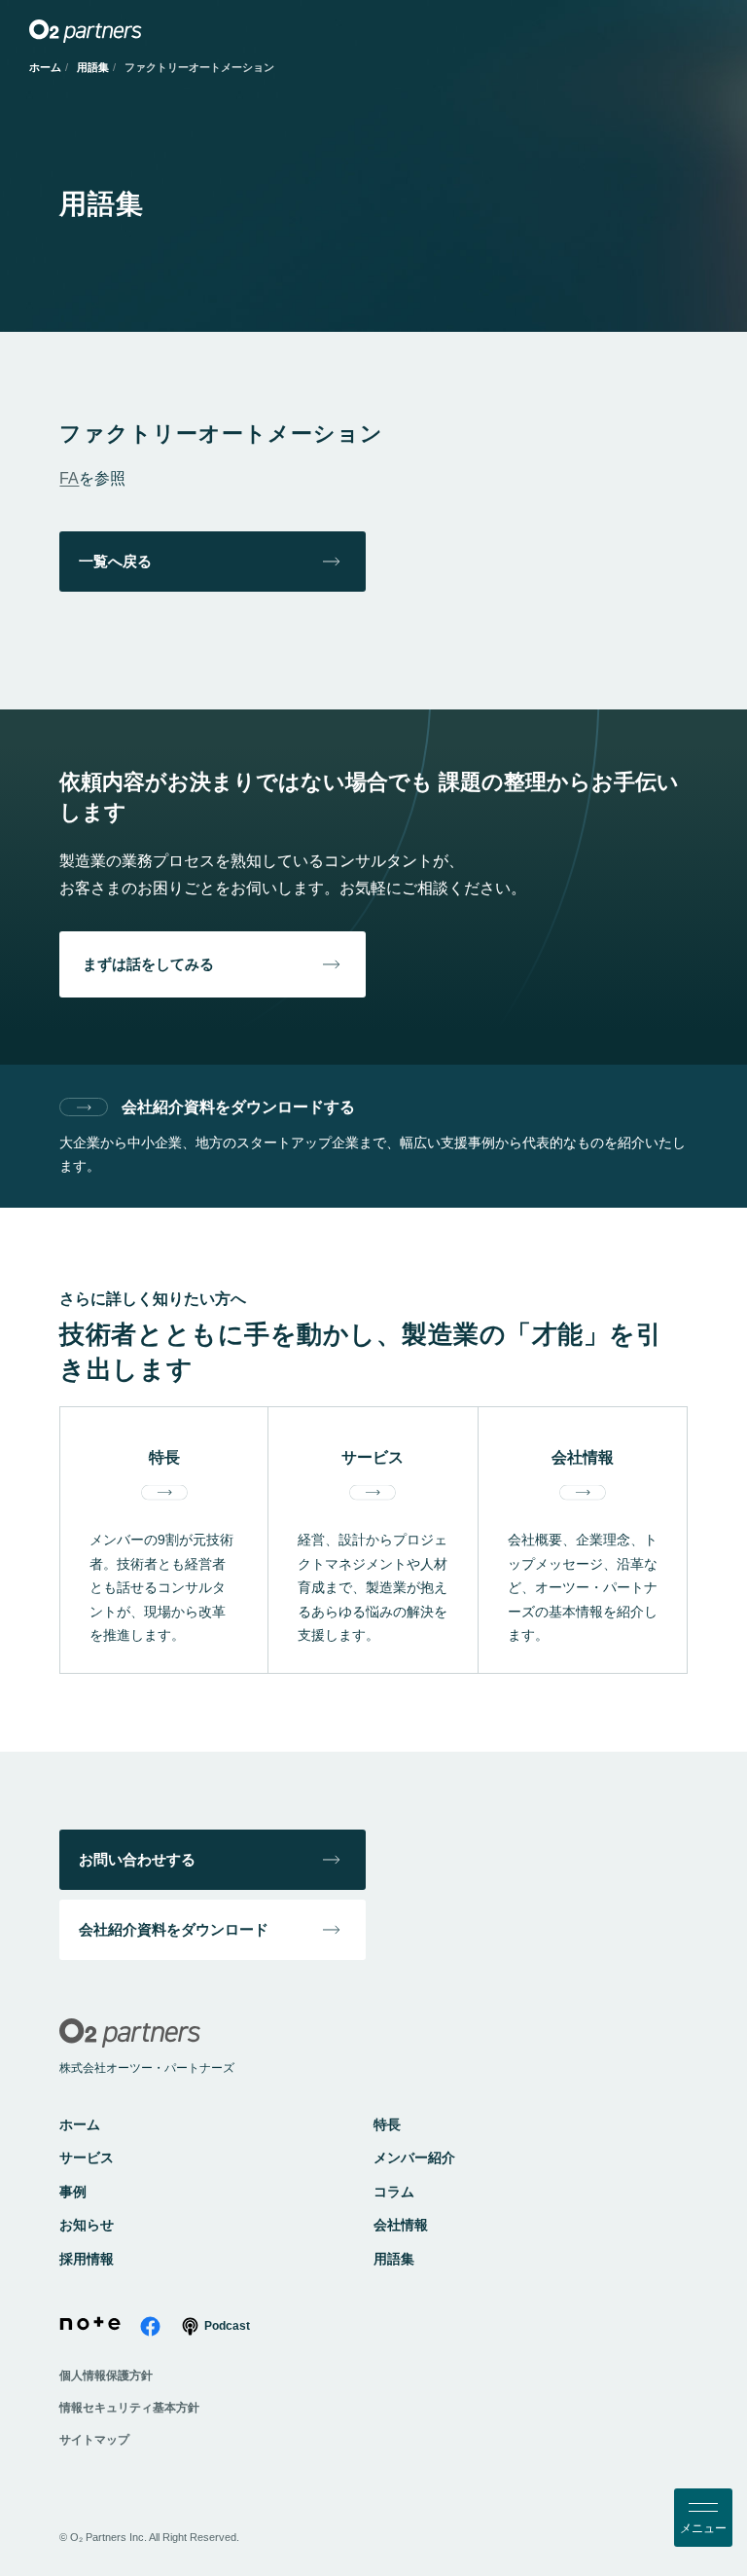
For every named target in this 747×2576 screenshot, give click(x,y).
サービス (87, 2158)
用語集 (93, 68)
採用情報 (87, 2259)
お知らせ (87, 2225)
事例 (73, 2192)
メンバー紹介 (414, 2158)
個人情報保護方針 (106, 2376)
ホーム (45, 68)
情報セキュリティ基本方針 (129, 2408)
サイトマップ (94, 2440)
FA (69, 478)
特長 (387, 2124)
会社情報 (401, 2225)
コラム (394, 2192)
